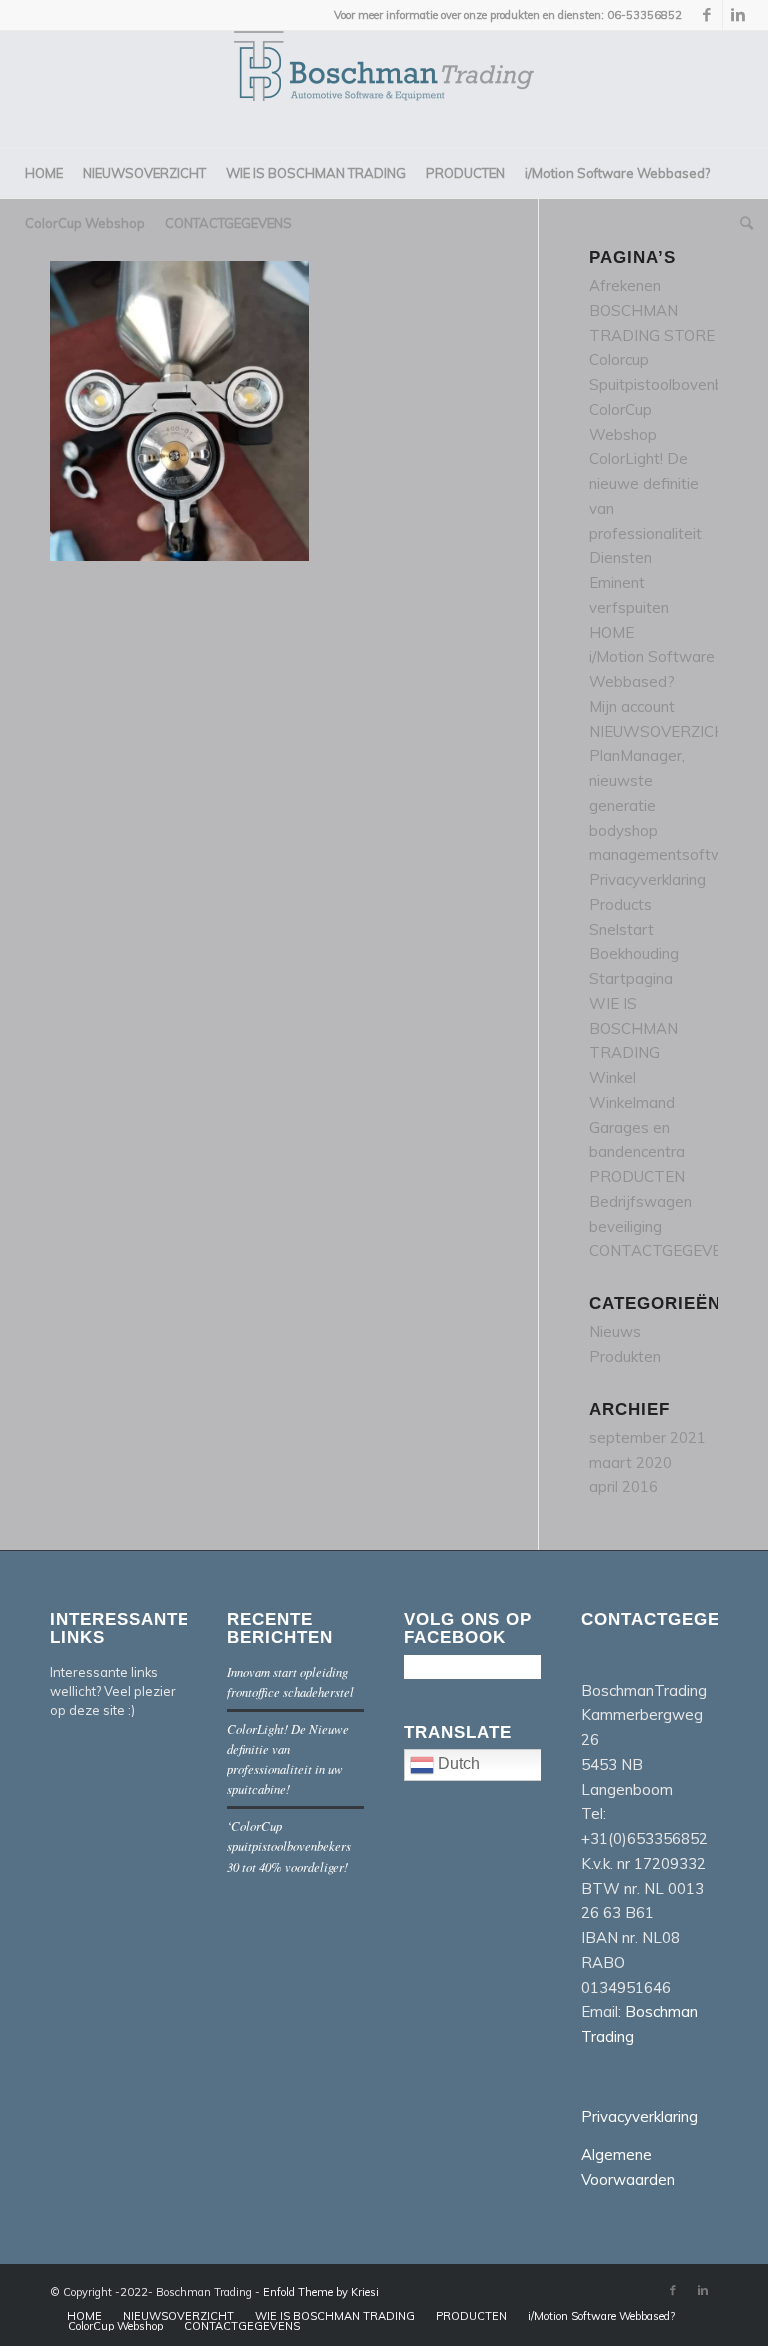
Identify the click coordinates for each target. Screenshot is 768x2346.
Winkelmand (632, 1102)
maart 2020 (630, 1462)
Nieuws (615, 1331)
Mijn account (632, 706)
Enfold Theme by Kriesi (321, 2292)
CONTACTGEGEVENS (665, 1250)
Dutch (457, 1764)
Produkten (625, 1356)
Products (620, 904)
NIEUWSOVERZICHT (663, 731)
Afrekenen (625, 285)
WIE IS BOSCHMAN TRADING (633, 1028)
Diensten (620, 557)
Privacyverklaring (647, 879)
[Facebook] (707, 15)
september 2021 (647, 1437)
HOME (611, 632)
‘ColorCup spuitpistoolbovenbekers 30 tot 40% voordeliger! (289, 1845)
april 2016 (623, 1486)
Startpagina (631, 978)
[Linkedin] (738, 15)
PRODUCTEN (637, 1176)
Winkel (612, 1077)
